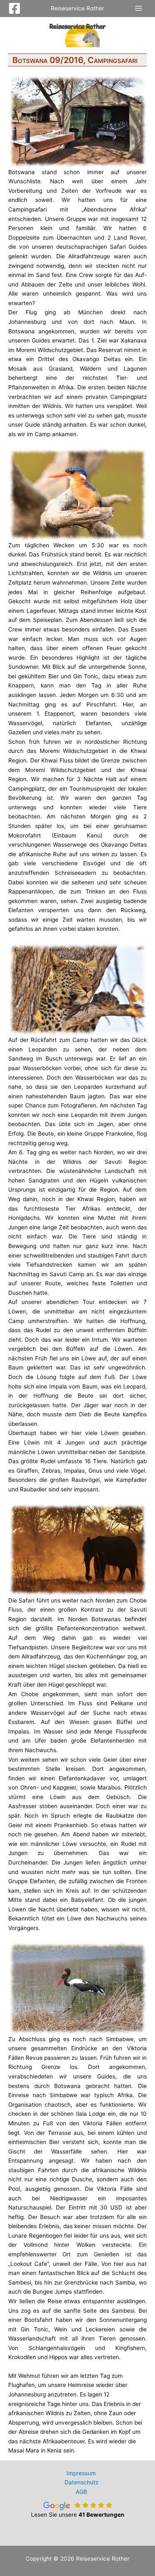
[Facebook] (14, 8)
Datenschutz (81, 2482)
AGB (81, 2492)
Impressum (81, 2473)
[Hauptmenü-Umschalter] (139, 8)
